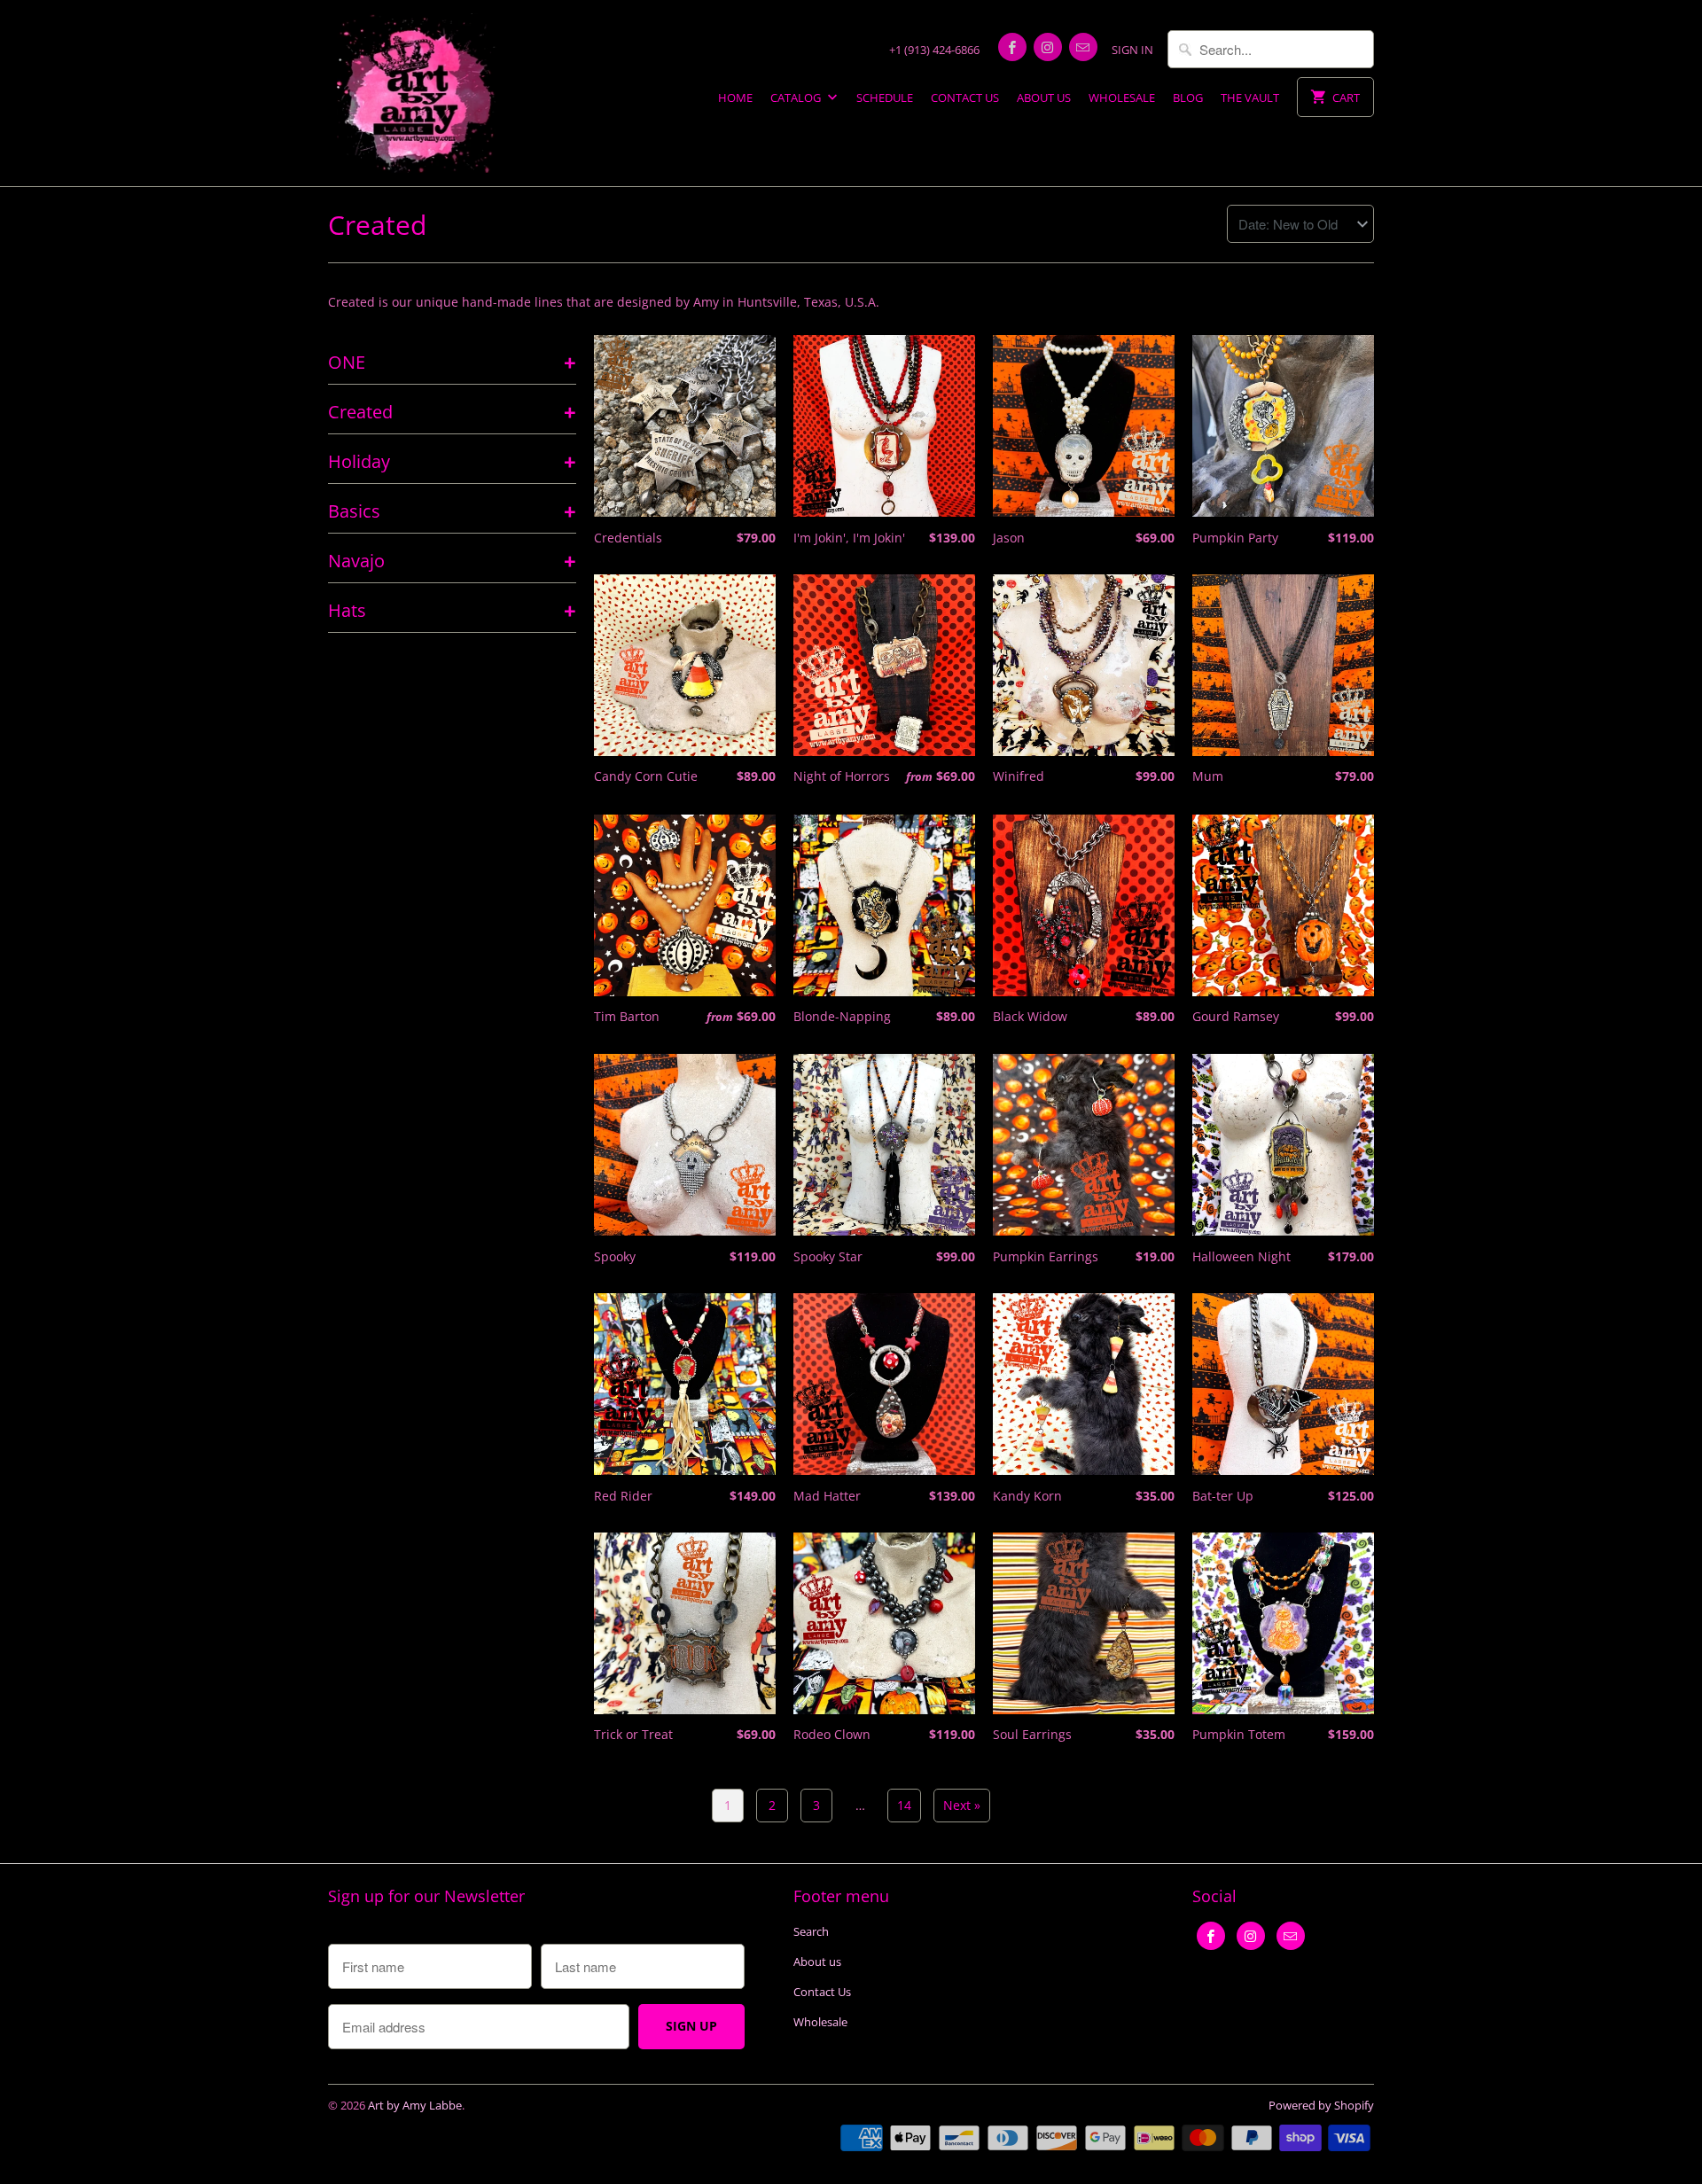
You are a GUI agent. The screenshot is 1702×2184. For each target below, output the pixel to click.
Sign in (1132, 50)
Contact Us (965, 97)
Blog (1188, 97)
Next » (962, 1805)
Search (811, 1931)
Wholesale (1122, 97)
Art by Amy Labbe (415, 2105)
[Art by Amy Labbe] (417, 93)
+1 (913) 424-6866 (934, 50)
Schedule (885, 97)
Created (377, 225)
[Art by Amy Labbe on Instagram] (1048, 47)
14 (904, 1805)
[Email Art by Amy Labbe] (1083, 47)
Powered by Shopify (1321, 2105)
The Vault (1250, 97)
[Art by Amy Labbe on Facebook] (1012, 47)
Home (735, 97)
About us (1044, 97)
